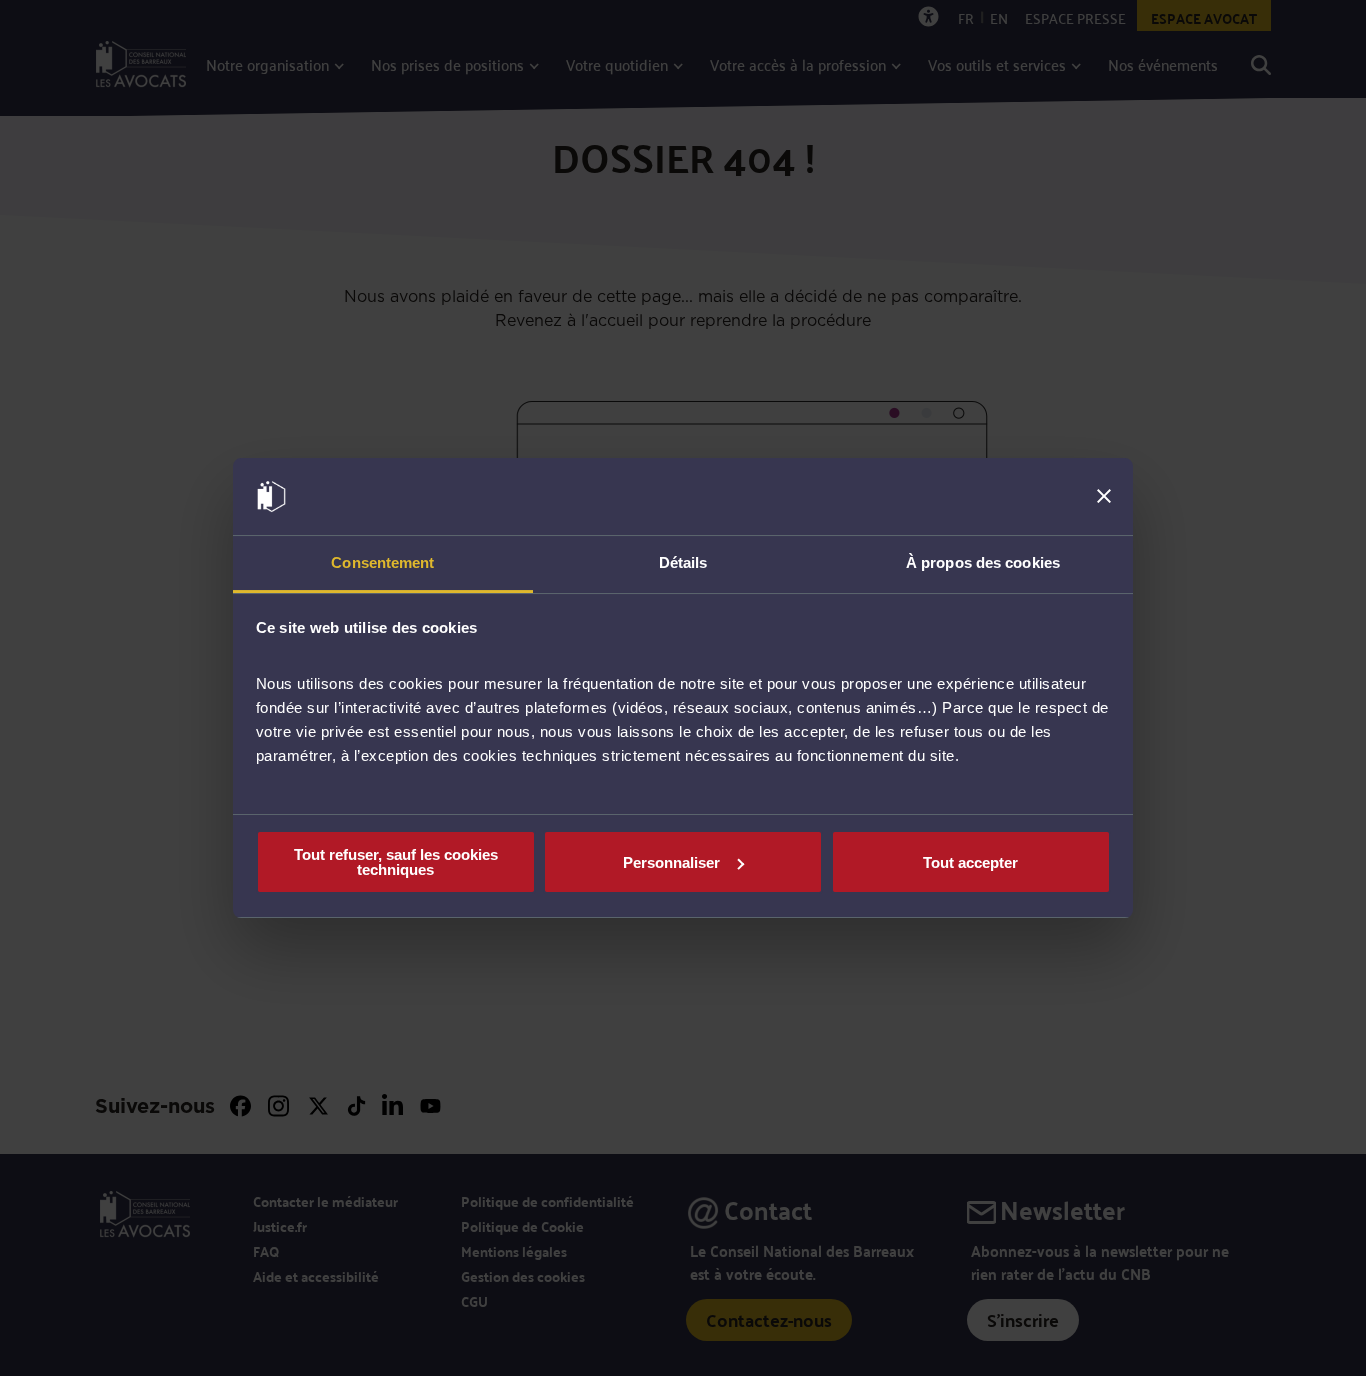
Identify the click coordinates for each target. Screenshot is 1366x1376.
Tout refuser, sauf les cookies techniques (396, 862)
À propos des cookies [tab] (983, 562)
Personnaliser (671, 862)
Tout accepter (970, 862)
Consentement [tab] (382, 562)
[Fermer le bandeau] (1104, 497)
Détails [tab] (683, 562)
